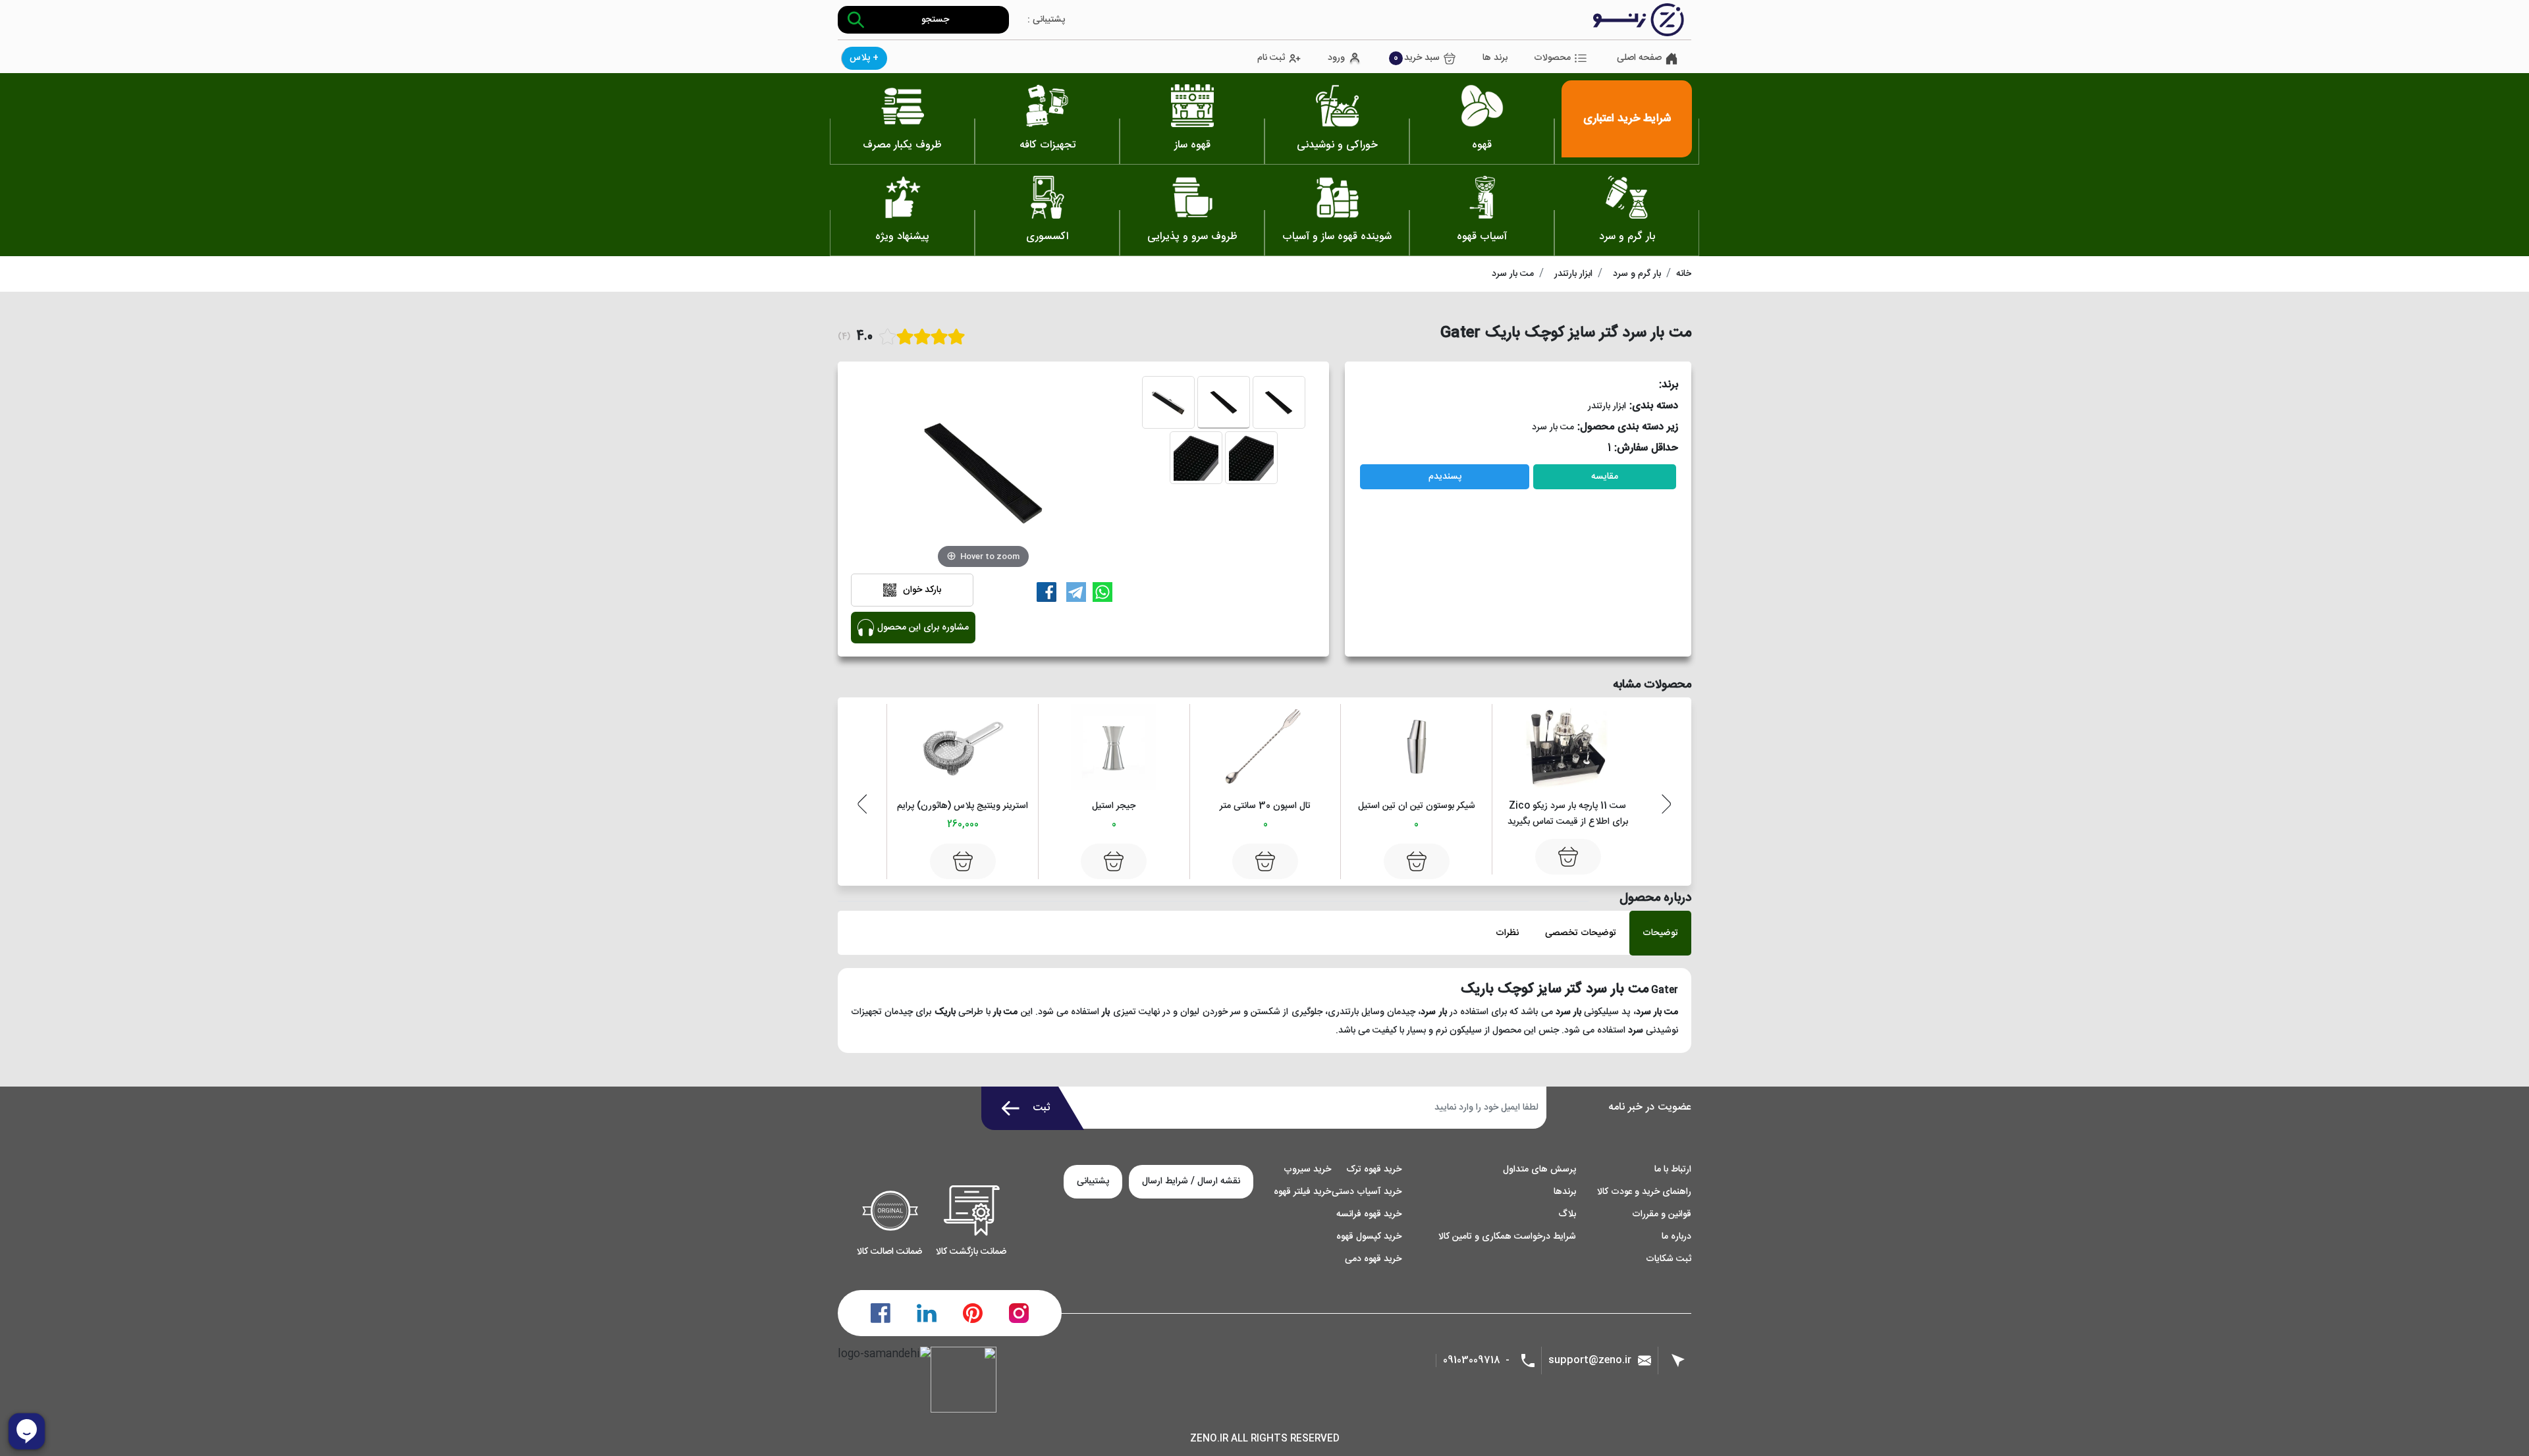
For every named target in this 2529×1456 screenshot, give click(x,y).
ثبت (1042, 1108)
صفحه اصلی (1639, 58)
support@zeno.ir (1590, 1360)
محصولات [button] (1552, 58)
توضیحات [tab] (1660, 933)
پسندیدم (1445, 477)
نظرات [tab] (1507, 933)
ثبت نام (1271, 58)
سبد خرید (1417, 58)
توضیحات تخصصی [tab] (1581, 933)
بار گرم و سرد (1637, 274)
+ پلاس (864, 58)
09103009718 (1472, 1361)
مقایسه (1605, 477)
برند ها (1495, 58)
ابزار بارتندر (1573, 274)
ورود (1336, 58)
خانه (1684, 274)
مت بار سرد (1513, 274)
